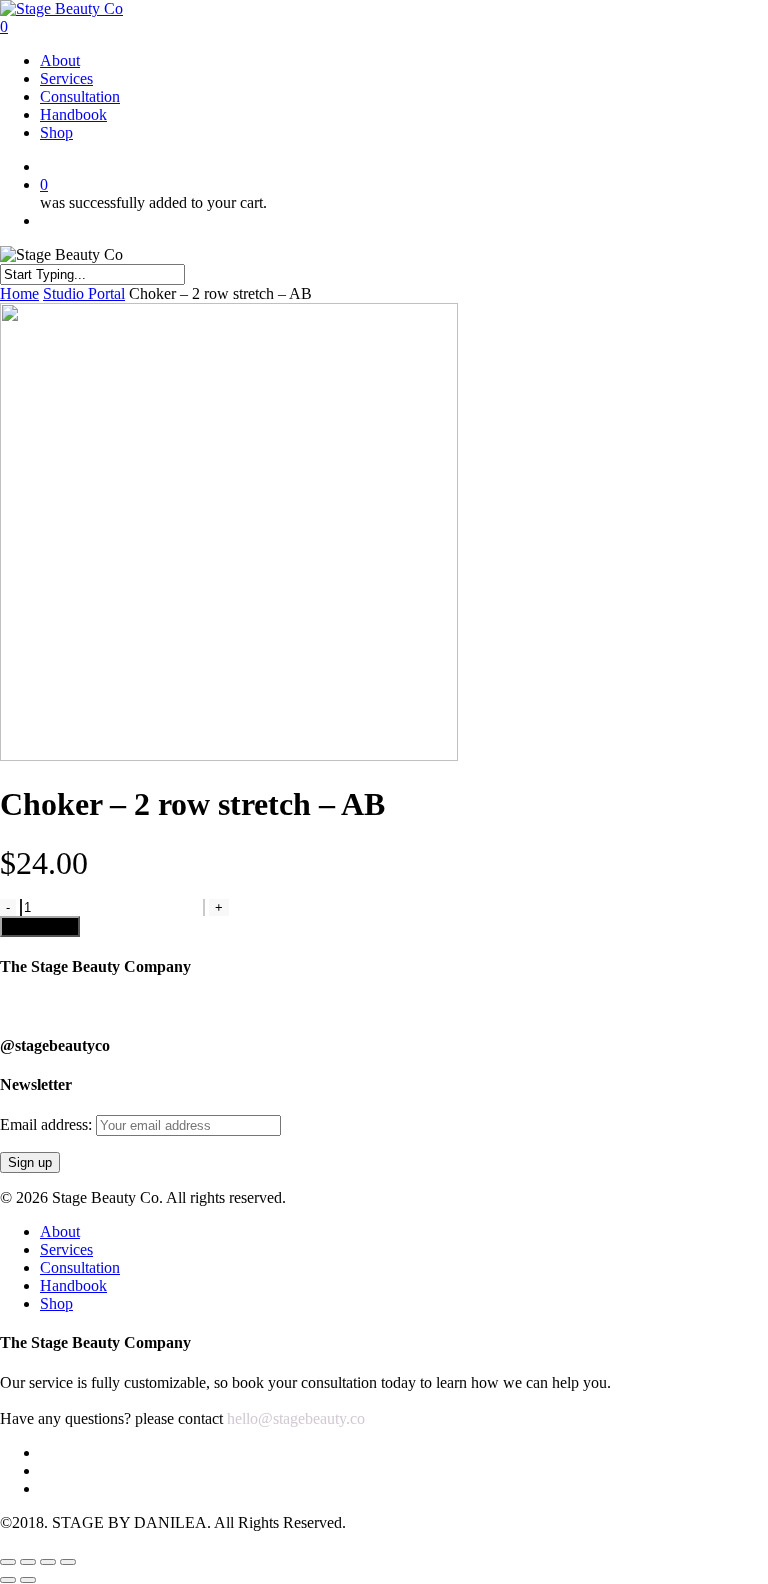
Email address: (48, 1124)
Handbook (73, 1285)
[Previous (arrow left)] (8, 1580)
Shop (56, 1303)
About (60, 1231)
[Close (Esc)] (8, 1562)
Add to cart (40, 926)
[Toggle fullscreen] (48, 1562)
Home (19, 293)
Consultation (80, 1267)
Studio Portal (84, 293)
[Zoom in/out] (68, 1562)
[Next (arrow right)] (28, 1580)
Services (66, 1249)
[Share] (28, 1562)
